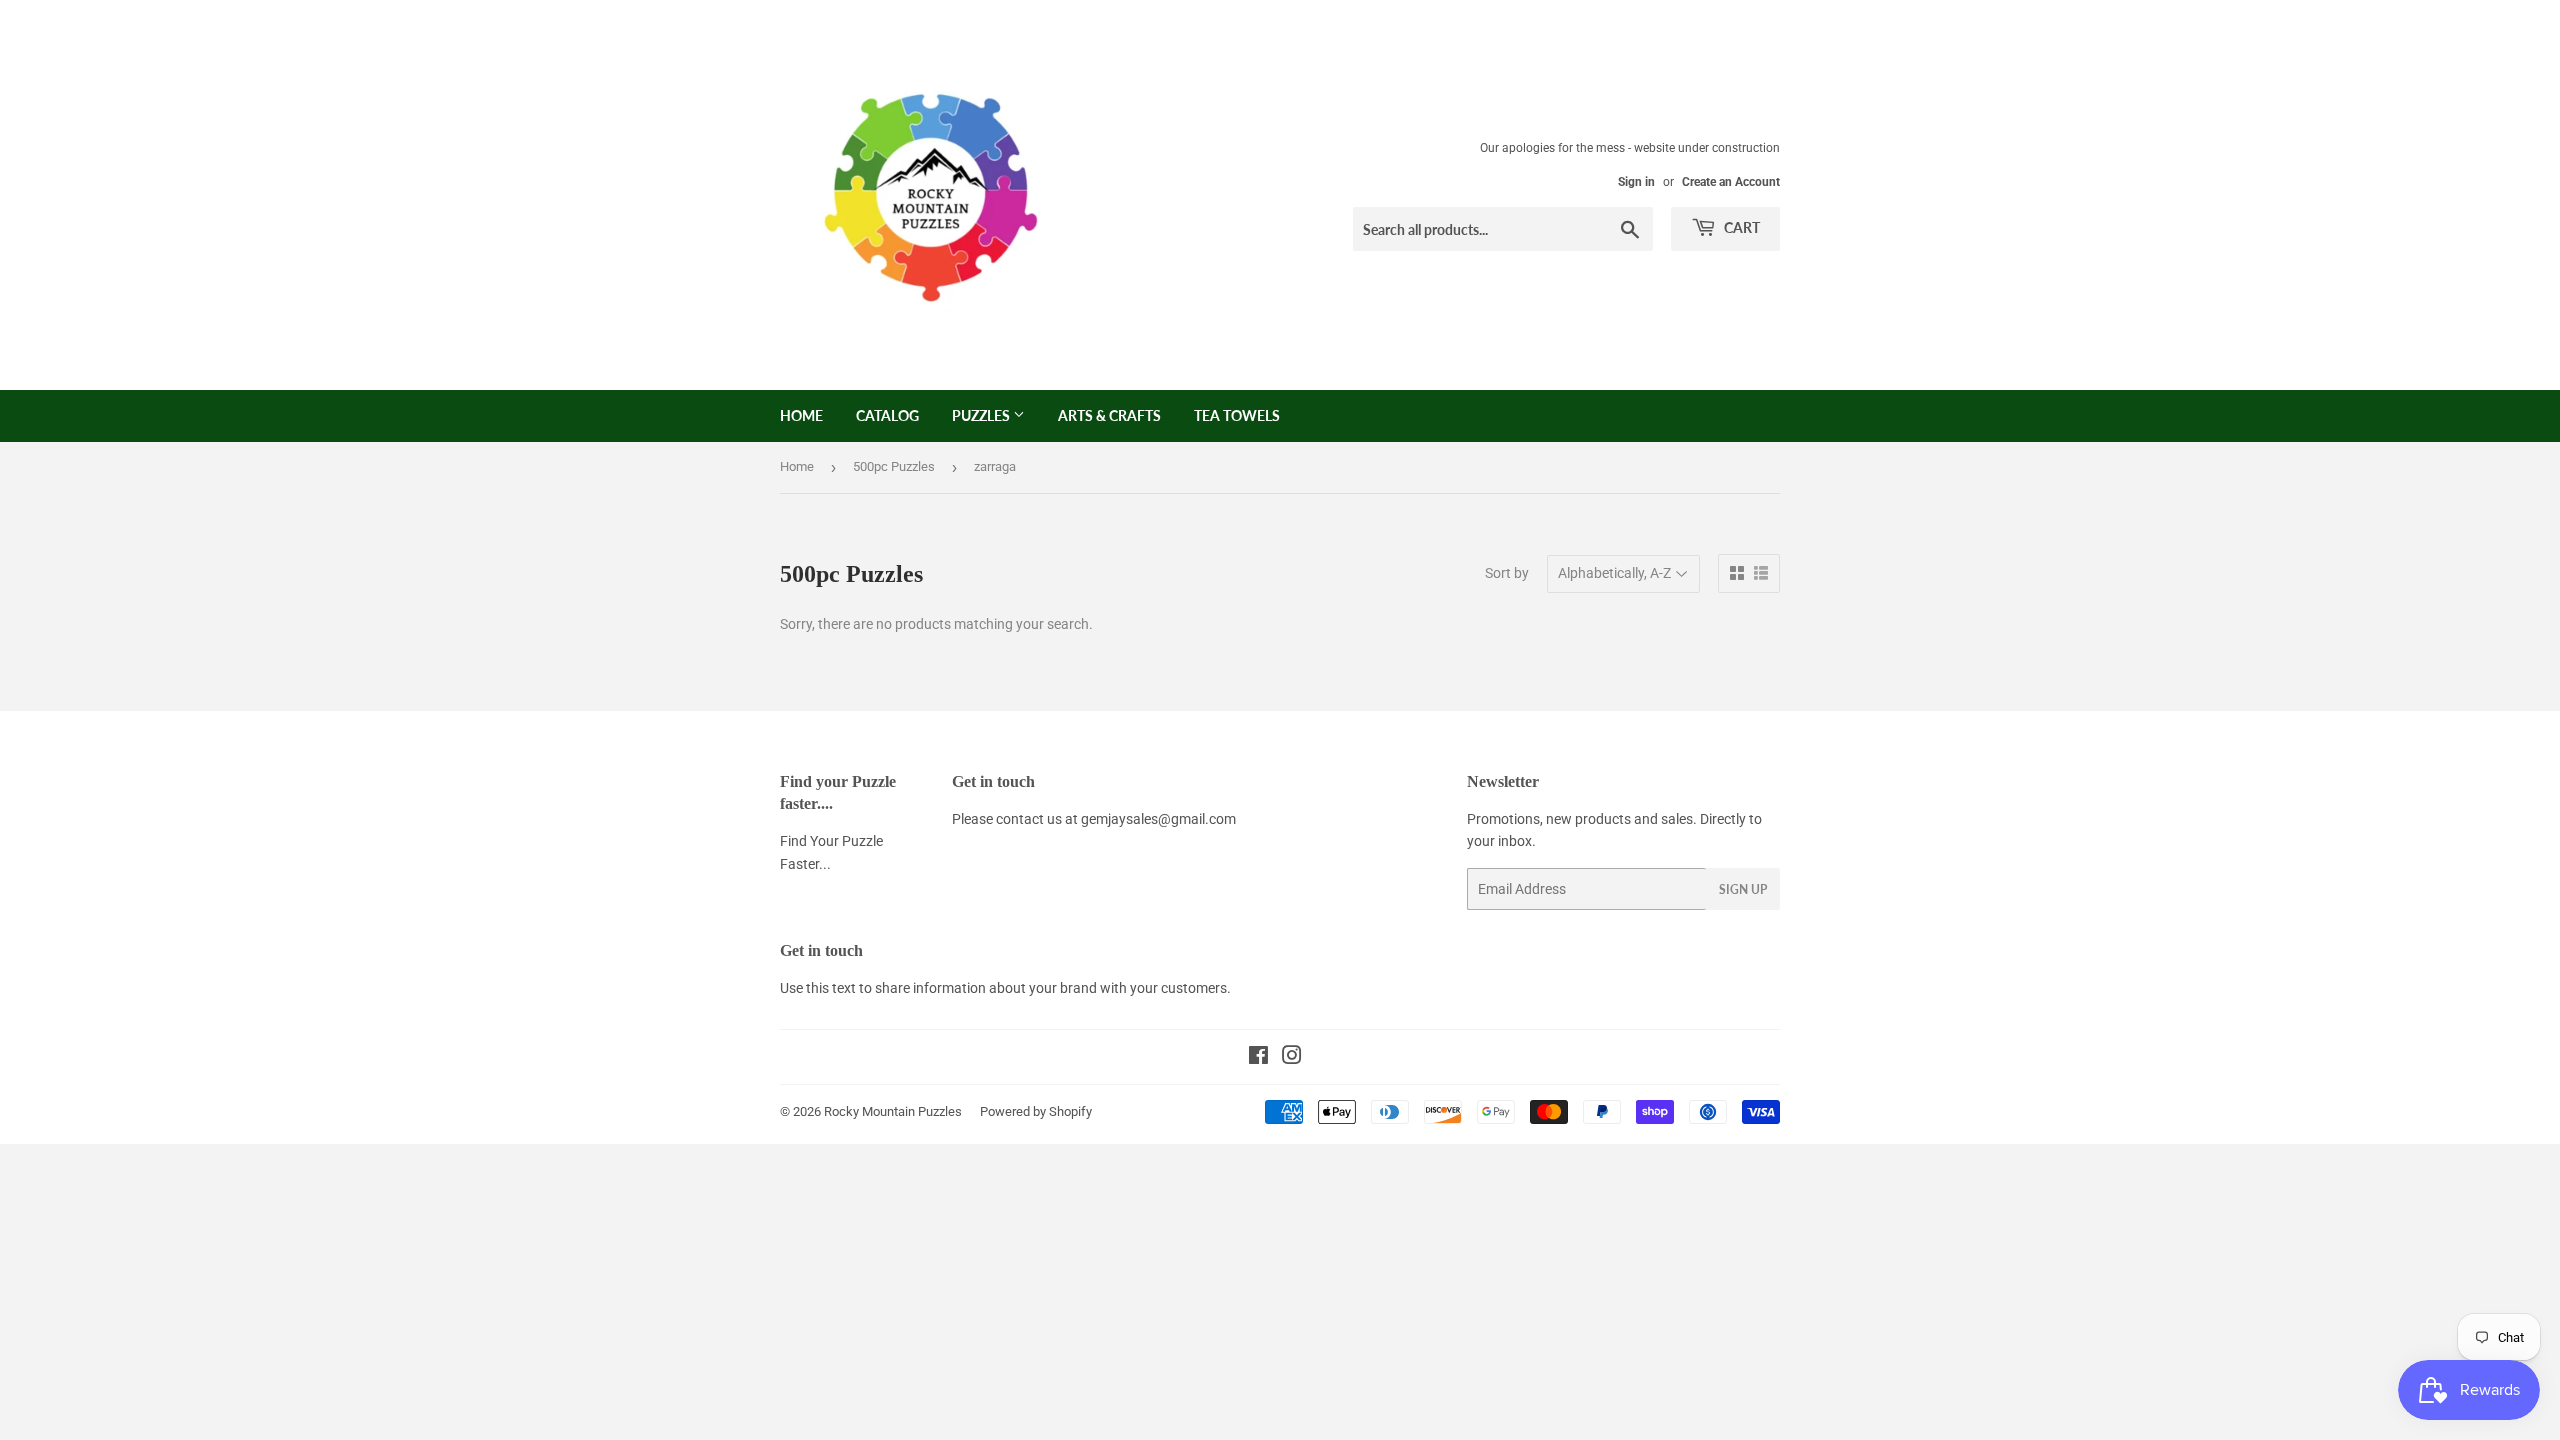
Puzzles (982, 415)
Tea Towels (1237, 415)
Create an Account (1731, 182)
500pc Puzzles (894, 466)
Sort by (1507, 573)
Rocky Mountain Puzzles (893, 1111)
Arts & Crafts (1109, 415)
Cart (1740, 227)
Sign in (1636, 182)
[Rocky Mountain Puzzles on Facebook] (1258, 1058)
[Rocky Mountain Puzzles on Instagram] (1292, 1058)
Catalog (887, 415)
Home (801, 415)
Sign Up (1743, 889)
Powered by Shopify (1036, 1111)
